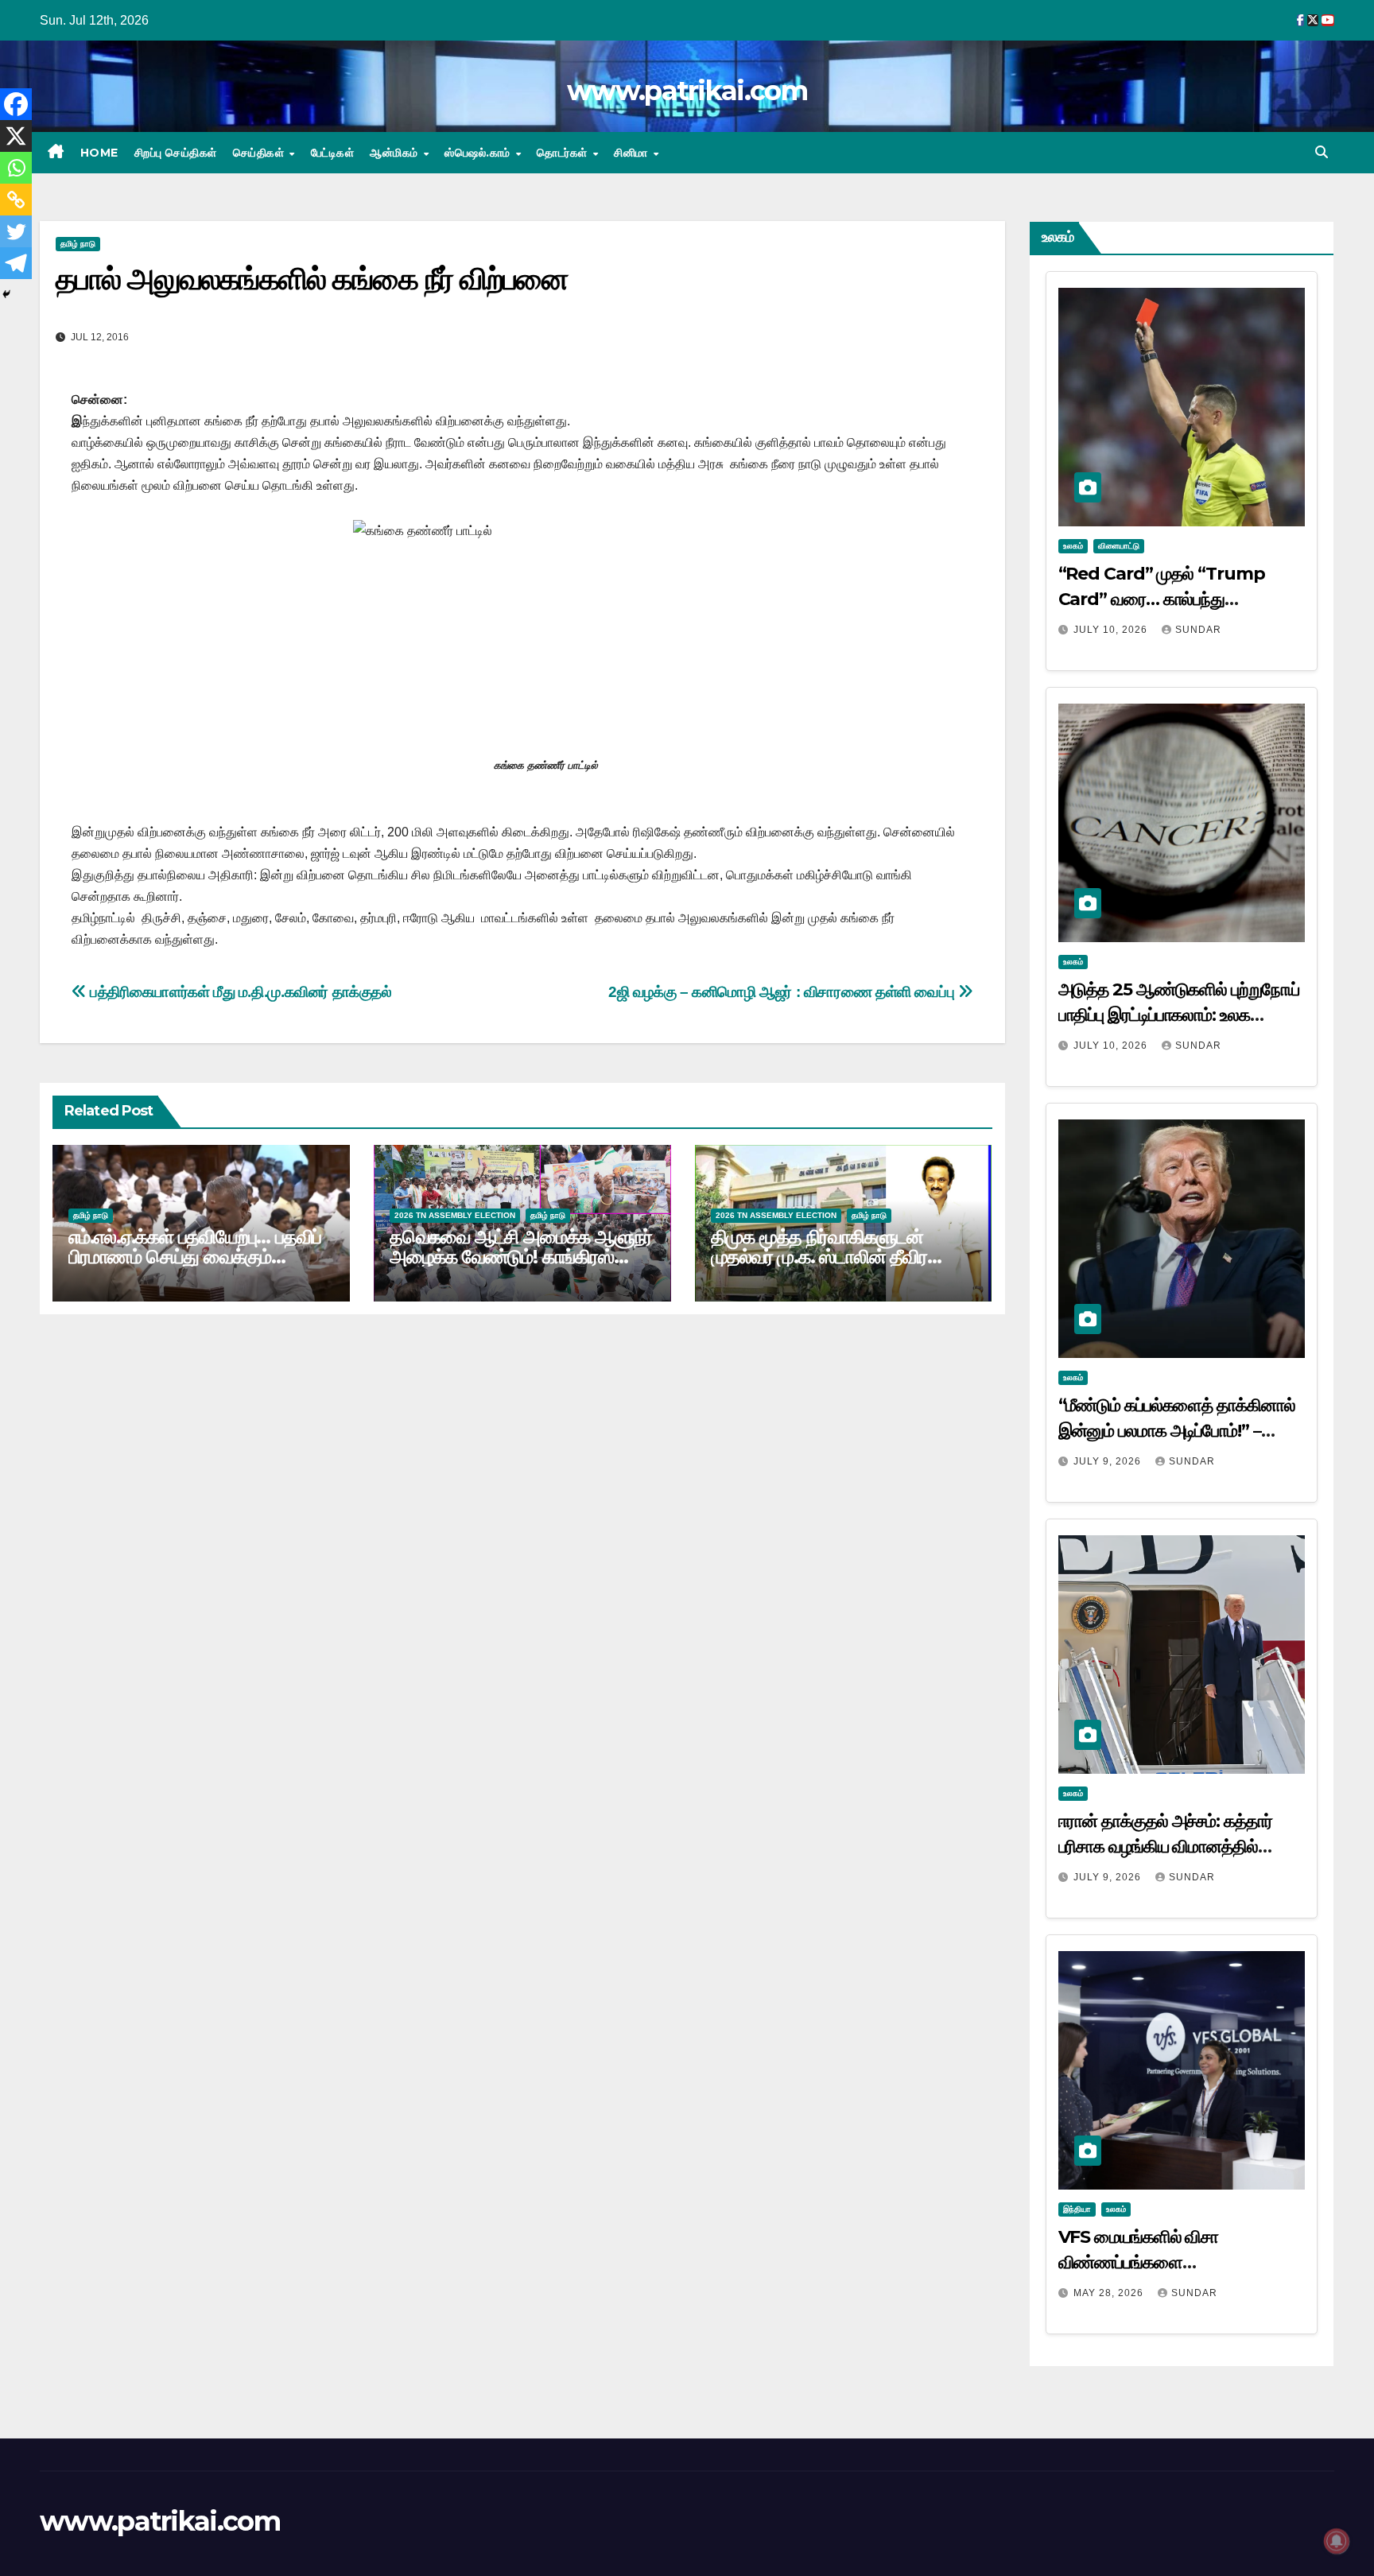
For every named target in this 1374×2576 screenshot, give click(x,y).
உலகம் (1073, 546)
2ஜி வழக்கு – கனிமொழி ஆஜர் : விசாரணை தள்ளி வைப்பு (783, 992)
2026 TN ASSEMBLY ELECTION (455, 1215)
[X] (16, 136)
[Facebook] (16, 104)
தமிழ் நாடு (78, 244)
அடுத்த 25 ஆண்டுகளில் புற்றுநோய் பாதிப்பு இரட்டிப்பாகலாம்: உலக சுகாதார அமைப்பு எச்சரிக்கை (1179, 1015)
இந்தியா (1077, 2209)
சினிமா (633, 153)
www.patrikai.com (687, 91)
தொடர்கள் (564, 153)
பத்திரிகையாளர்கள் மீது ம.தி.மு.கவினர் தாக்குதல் (239, 992)
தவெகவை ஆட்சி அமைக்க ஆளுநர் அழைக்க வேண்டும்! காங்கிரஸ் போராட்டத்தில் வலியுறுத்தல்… (521, 1257)
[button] (1322, 152)
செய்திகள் (260, 153)
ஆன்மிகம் (396, 153)
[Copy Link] (16, 200)
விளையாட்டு (1119, 546)
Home (99, 153)
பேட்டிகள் (333, 153)
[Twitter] (16, 231)
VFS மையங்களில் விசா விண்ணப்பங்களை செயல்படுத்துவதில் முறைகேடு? (1165, 2262)
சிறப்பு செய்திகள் (176, 153)
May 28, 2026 (1110, 2293)
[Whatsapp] (16, 168)
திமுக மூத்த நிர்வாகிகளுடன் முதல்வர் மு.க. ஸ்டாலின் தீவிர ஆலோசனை (819, 1257)
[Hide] (6, 294)
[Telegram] (16, 263)
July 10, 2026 (1112, 630)
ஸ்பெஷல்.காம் (479, 153)
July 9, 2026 (1109, 1461)
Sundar (1198, 630)
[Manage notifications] (1337, 2541)
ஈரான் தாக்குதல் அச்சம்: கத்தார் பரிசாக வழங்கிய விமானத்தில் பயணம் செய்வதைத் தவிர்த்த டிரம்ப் (1176, 1847)
